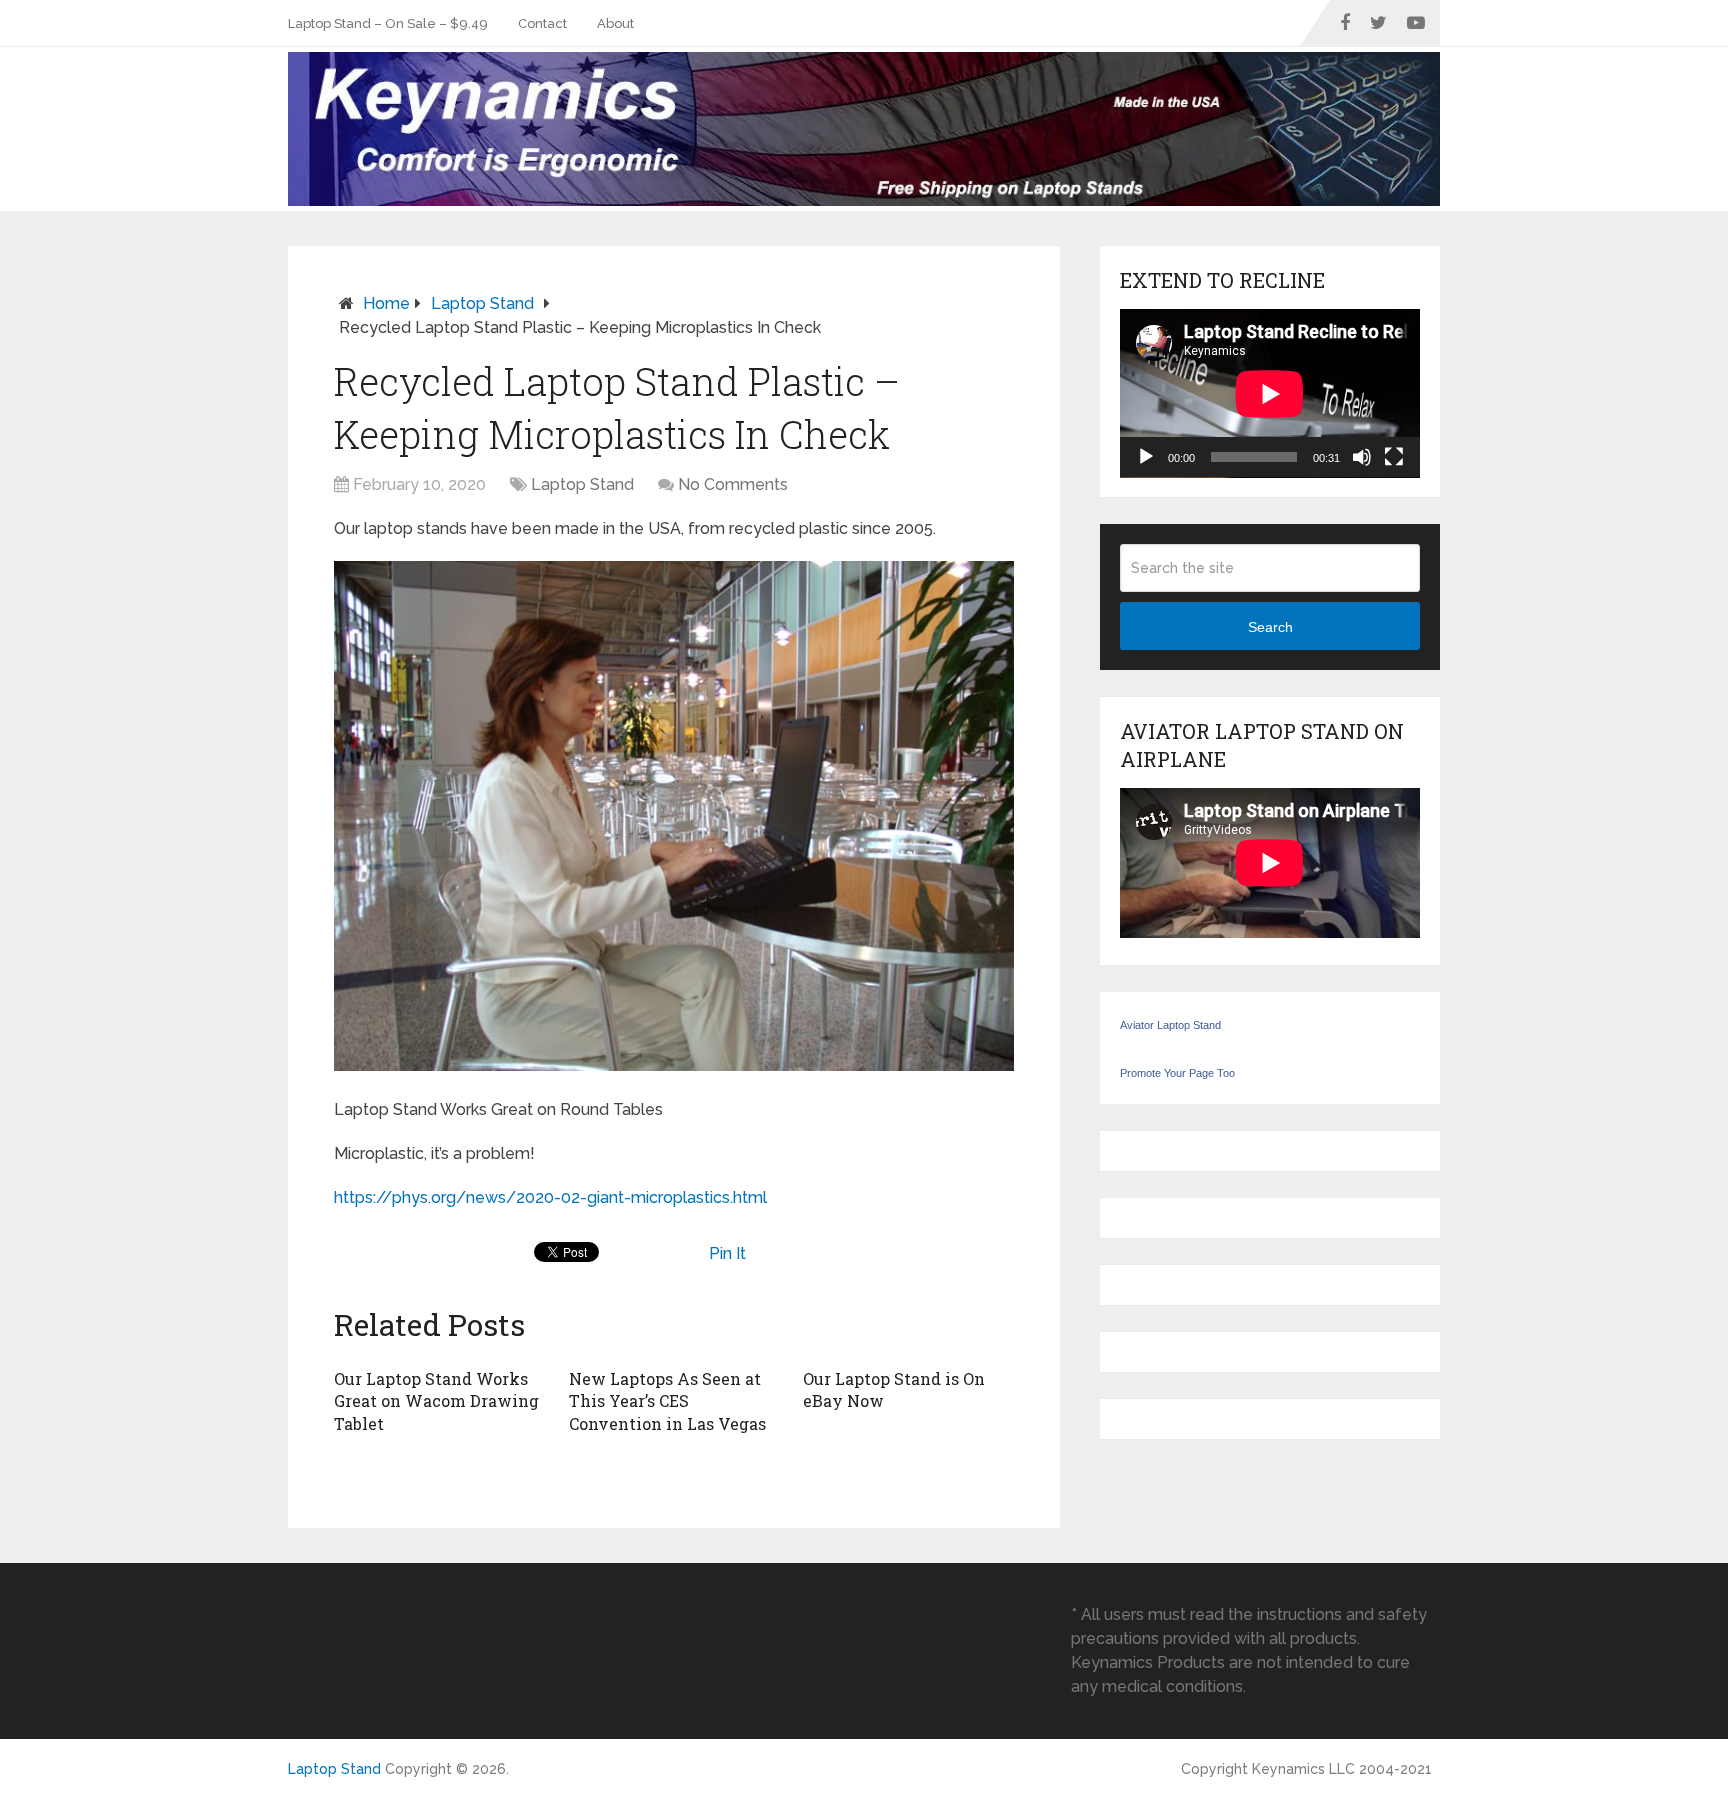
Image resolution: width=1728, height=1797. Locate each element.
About (615, 23)
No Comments (733, 484)
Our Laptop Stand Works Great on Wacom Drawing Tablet (436, 1401)
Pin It (727, 1253)
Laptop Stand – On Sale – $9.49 (388, 23)
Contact (542, 23)
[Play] (1146, 457)
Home (386, 303)
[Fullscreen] (1394, 457)
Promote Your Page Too (1177, 1073)
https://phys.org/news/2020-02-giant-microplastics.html (550, 1197)
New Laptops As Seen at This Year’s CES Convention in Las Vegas (667, 1401)
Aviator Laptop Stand (1170, 1025)
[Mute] (1362, 457)
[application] (1270, 393)
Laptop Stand (482, 303)
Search (1270, 627)
